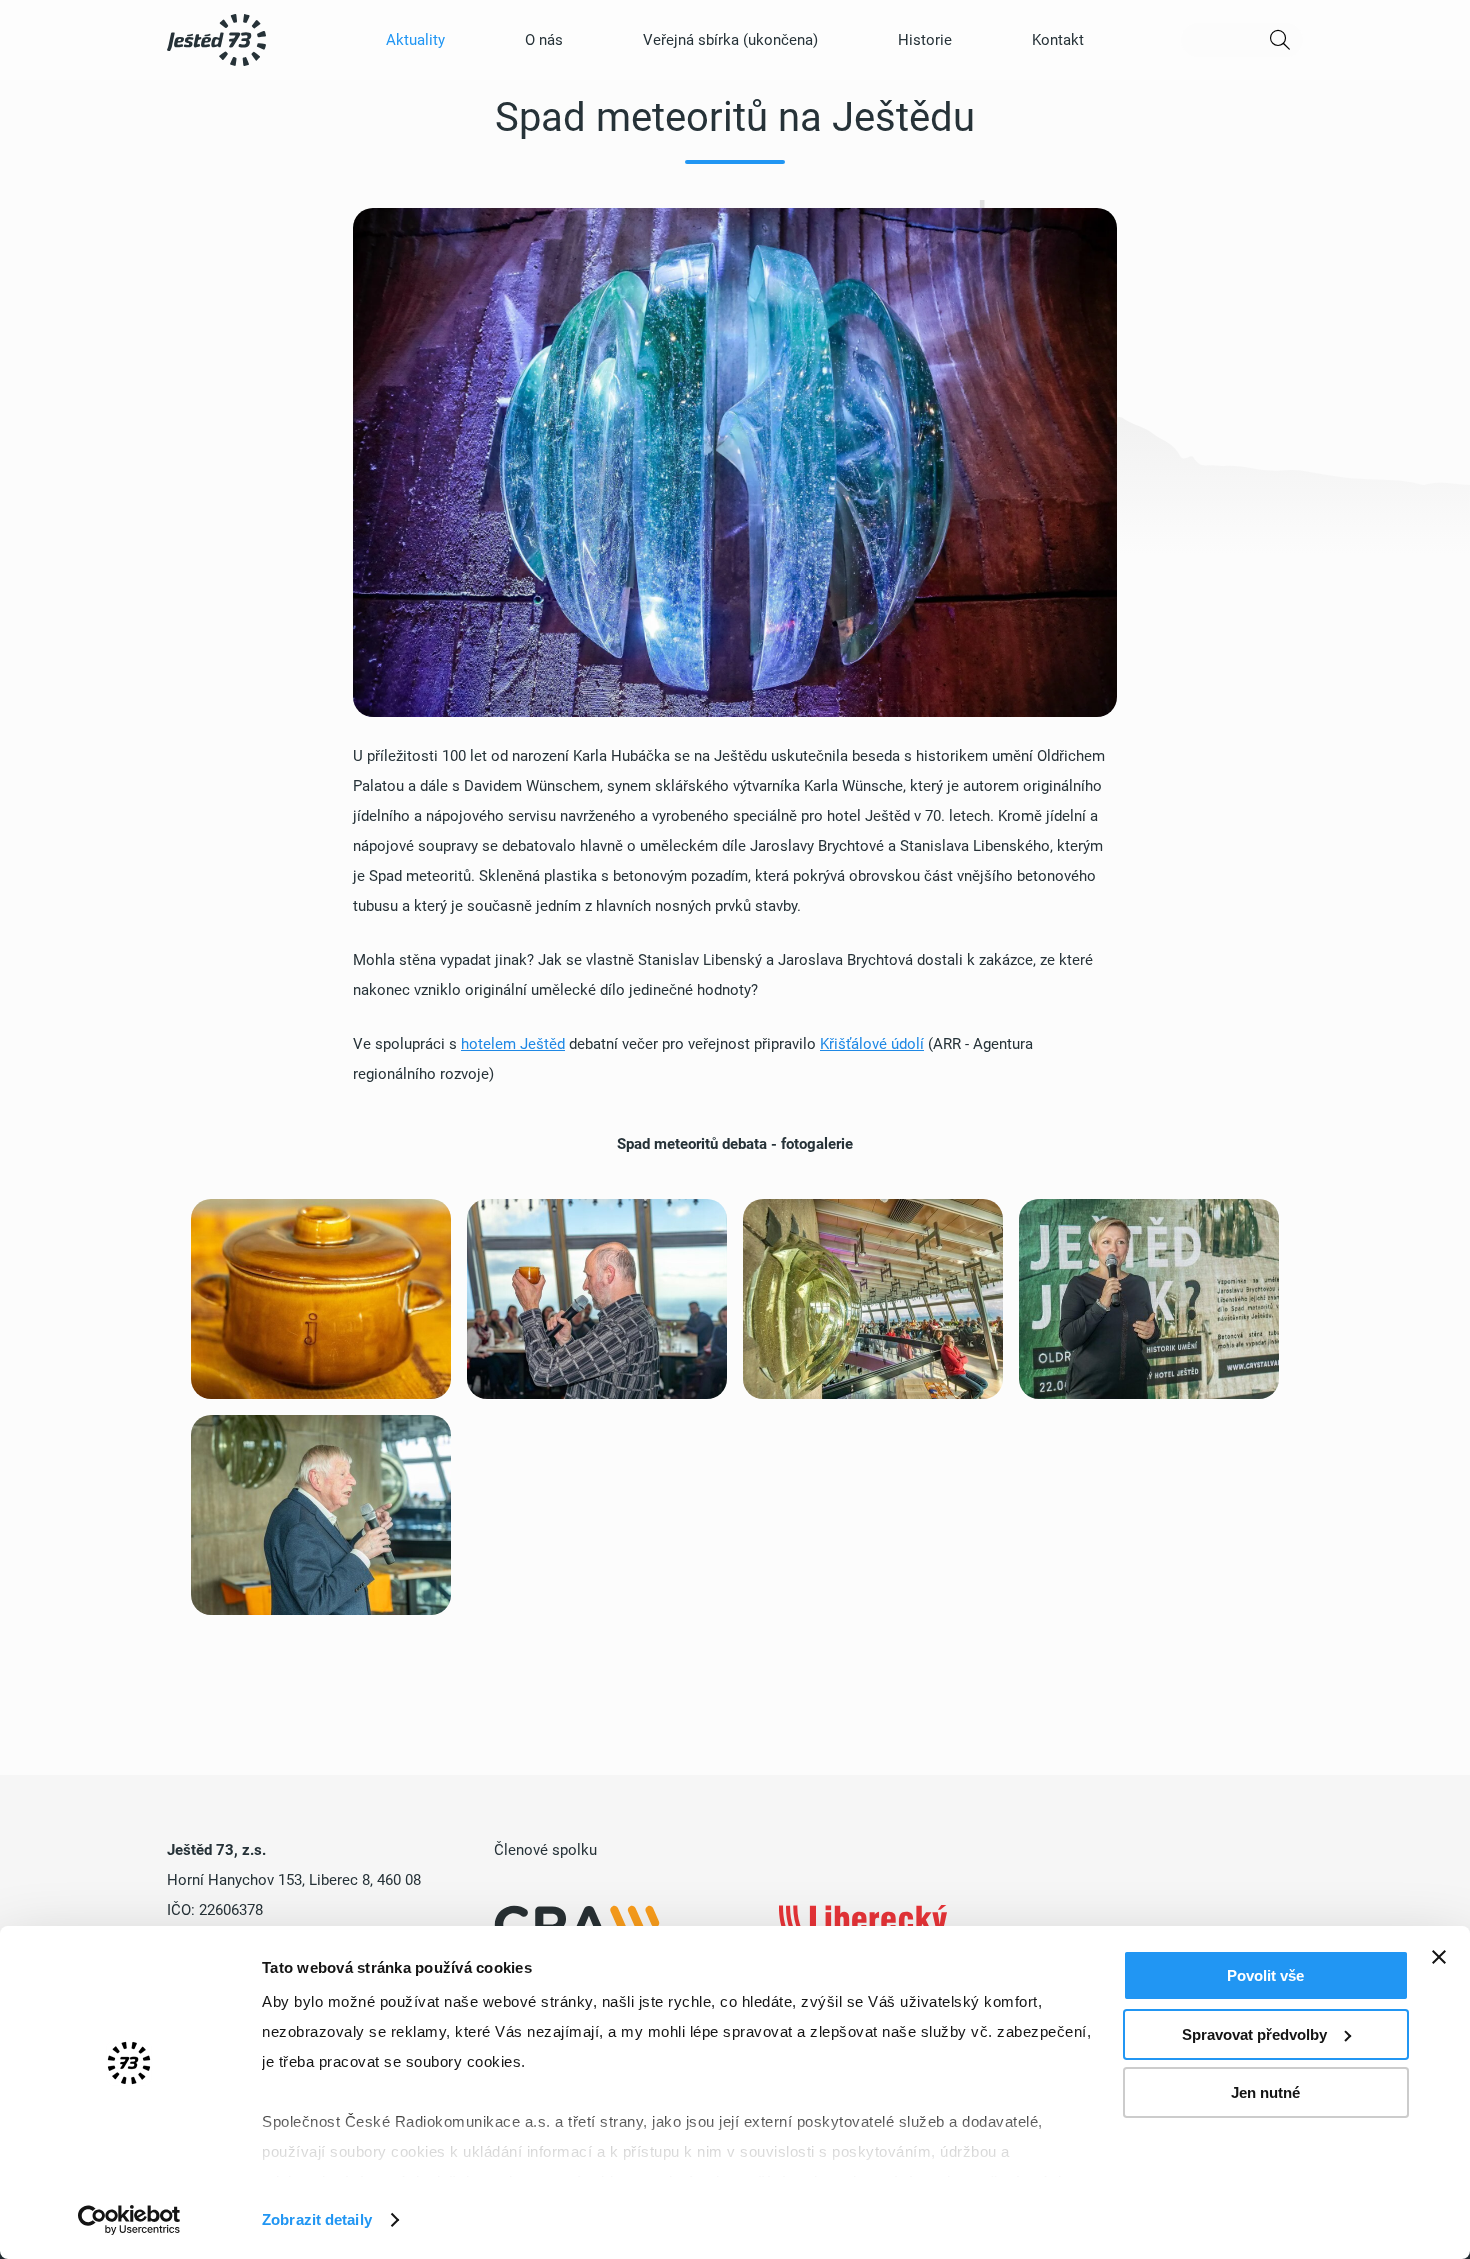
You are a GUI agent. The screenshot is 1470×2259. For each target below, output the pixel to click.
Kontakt (1058, 40)
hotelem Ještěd (513, 1044)
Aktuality (415, 40)
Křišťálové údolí (872, 1044)
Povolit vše (1265, 1975)
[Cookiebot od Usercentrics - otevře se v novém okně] (129, 2220)
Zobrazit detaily (317, 2219)
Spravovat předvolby (1254, 2034)
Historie (925, 40)
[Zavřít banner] (1439, 1957)
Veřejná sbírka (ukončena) (730, 40)
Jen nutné (1265, 2092)
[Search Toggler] (1242, 40)
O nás (544, 40)
